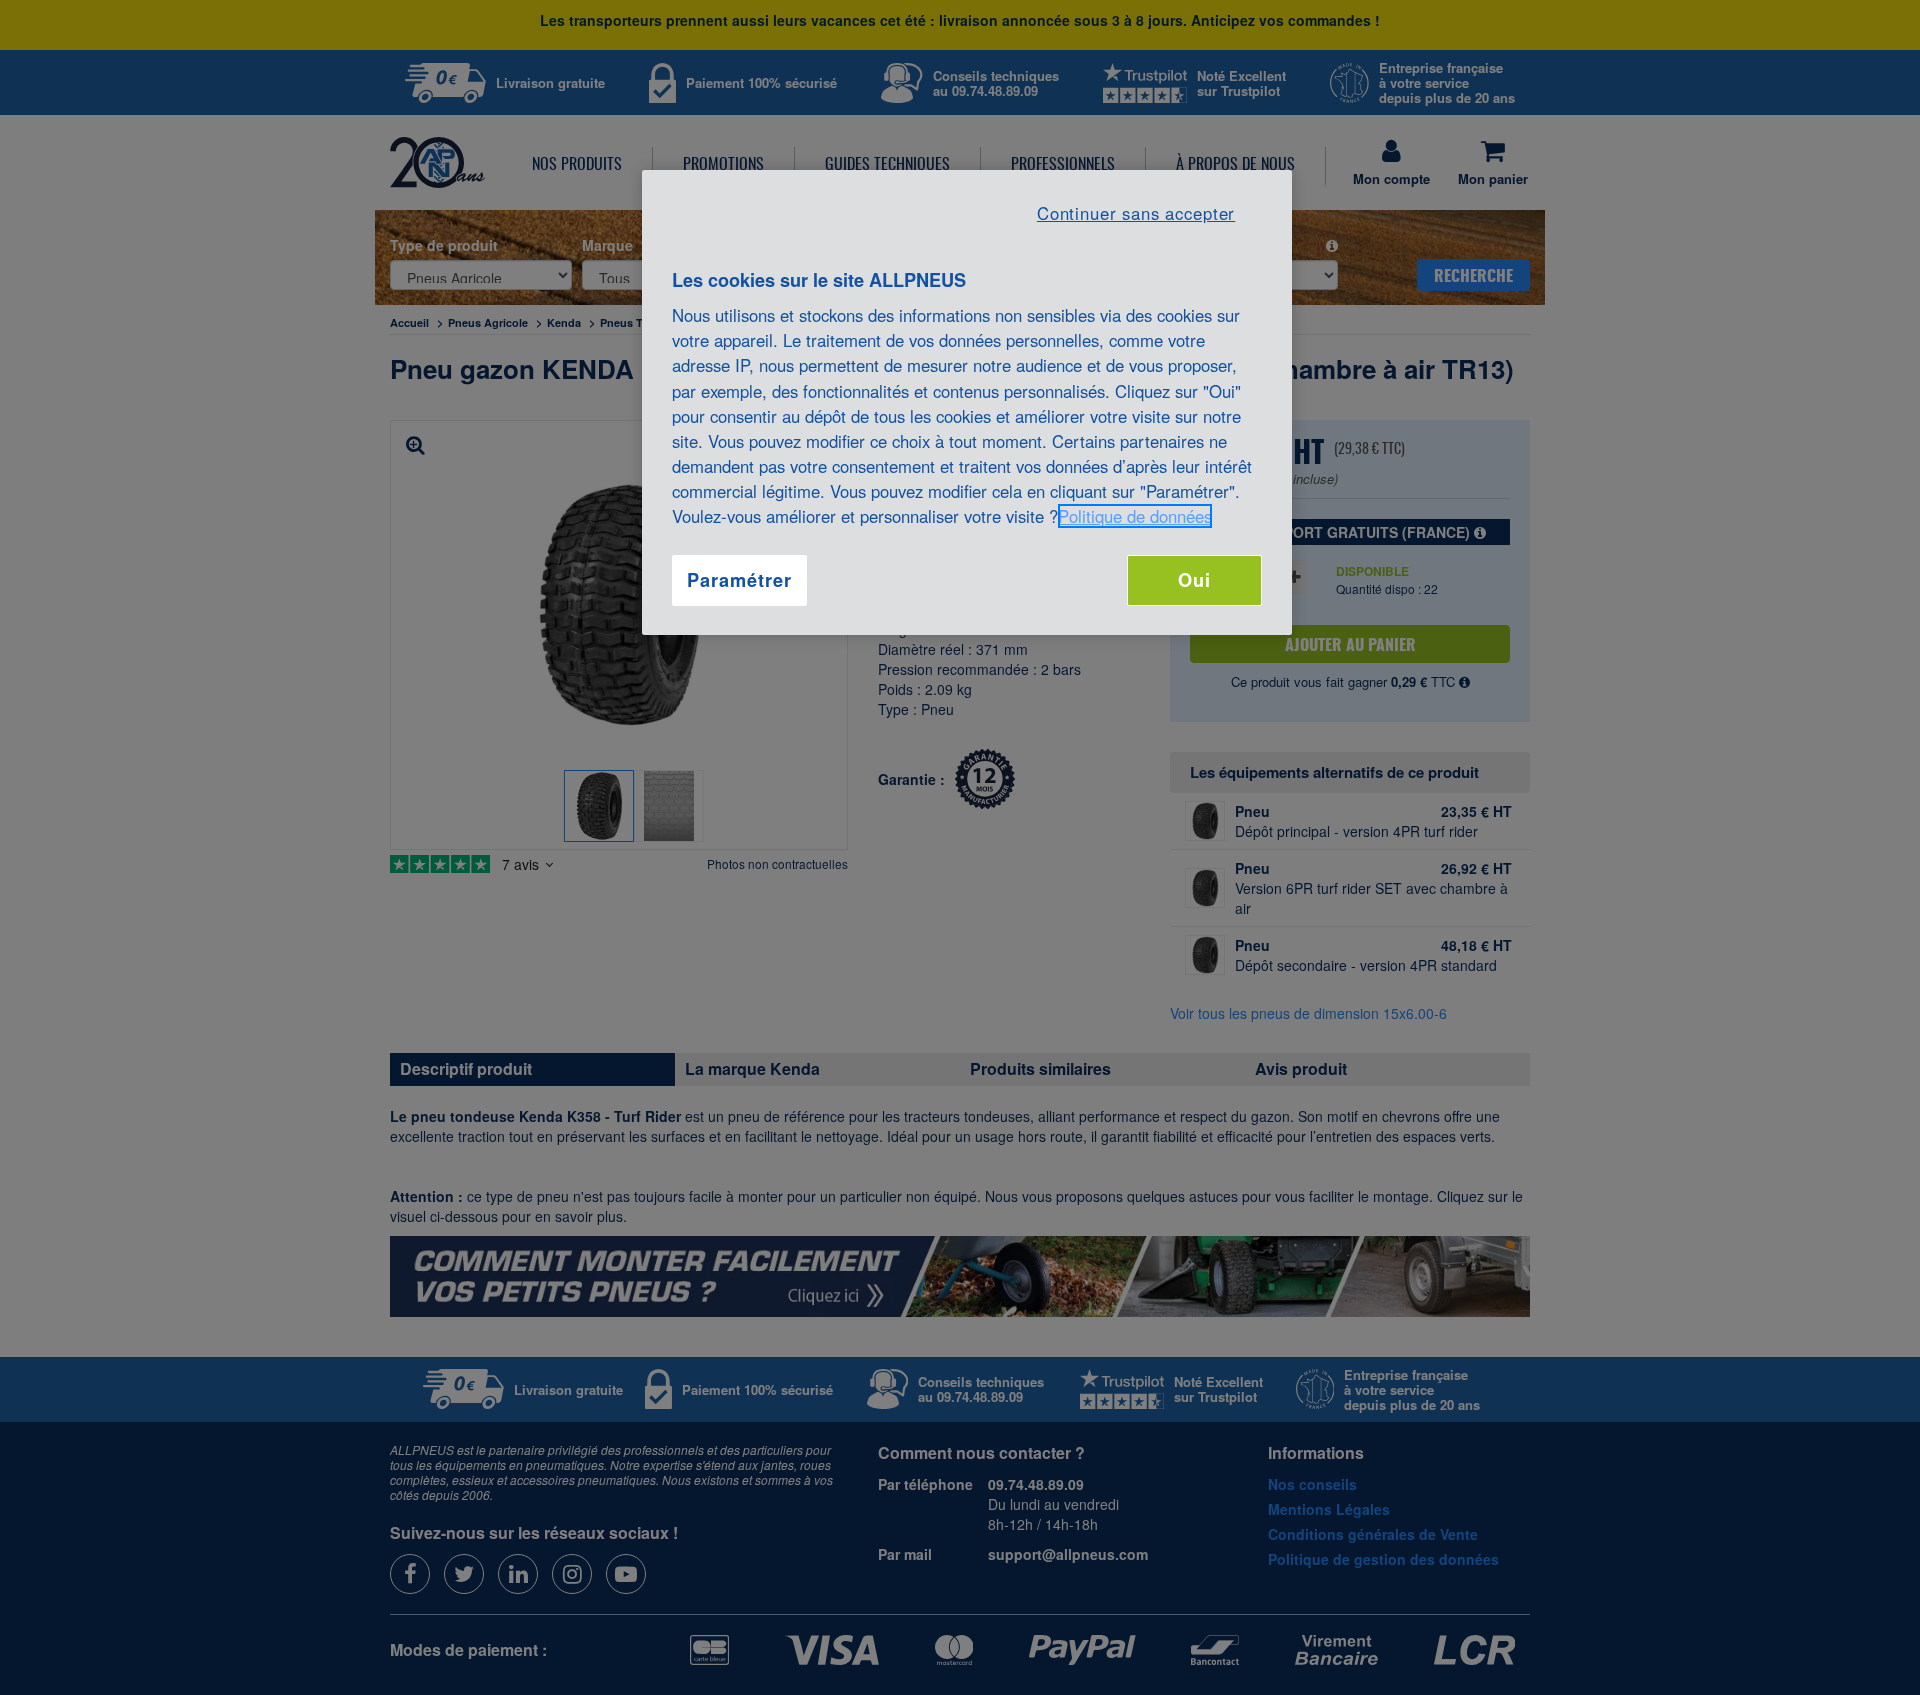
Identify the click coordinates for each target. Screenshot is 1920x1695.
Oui (1194, 580)
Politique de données (1135, 516)
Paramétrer (739, 580)
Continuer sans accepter (1136, 213)
